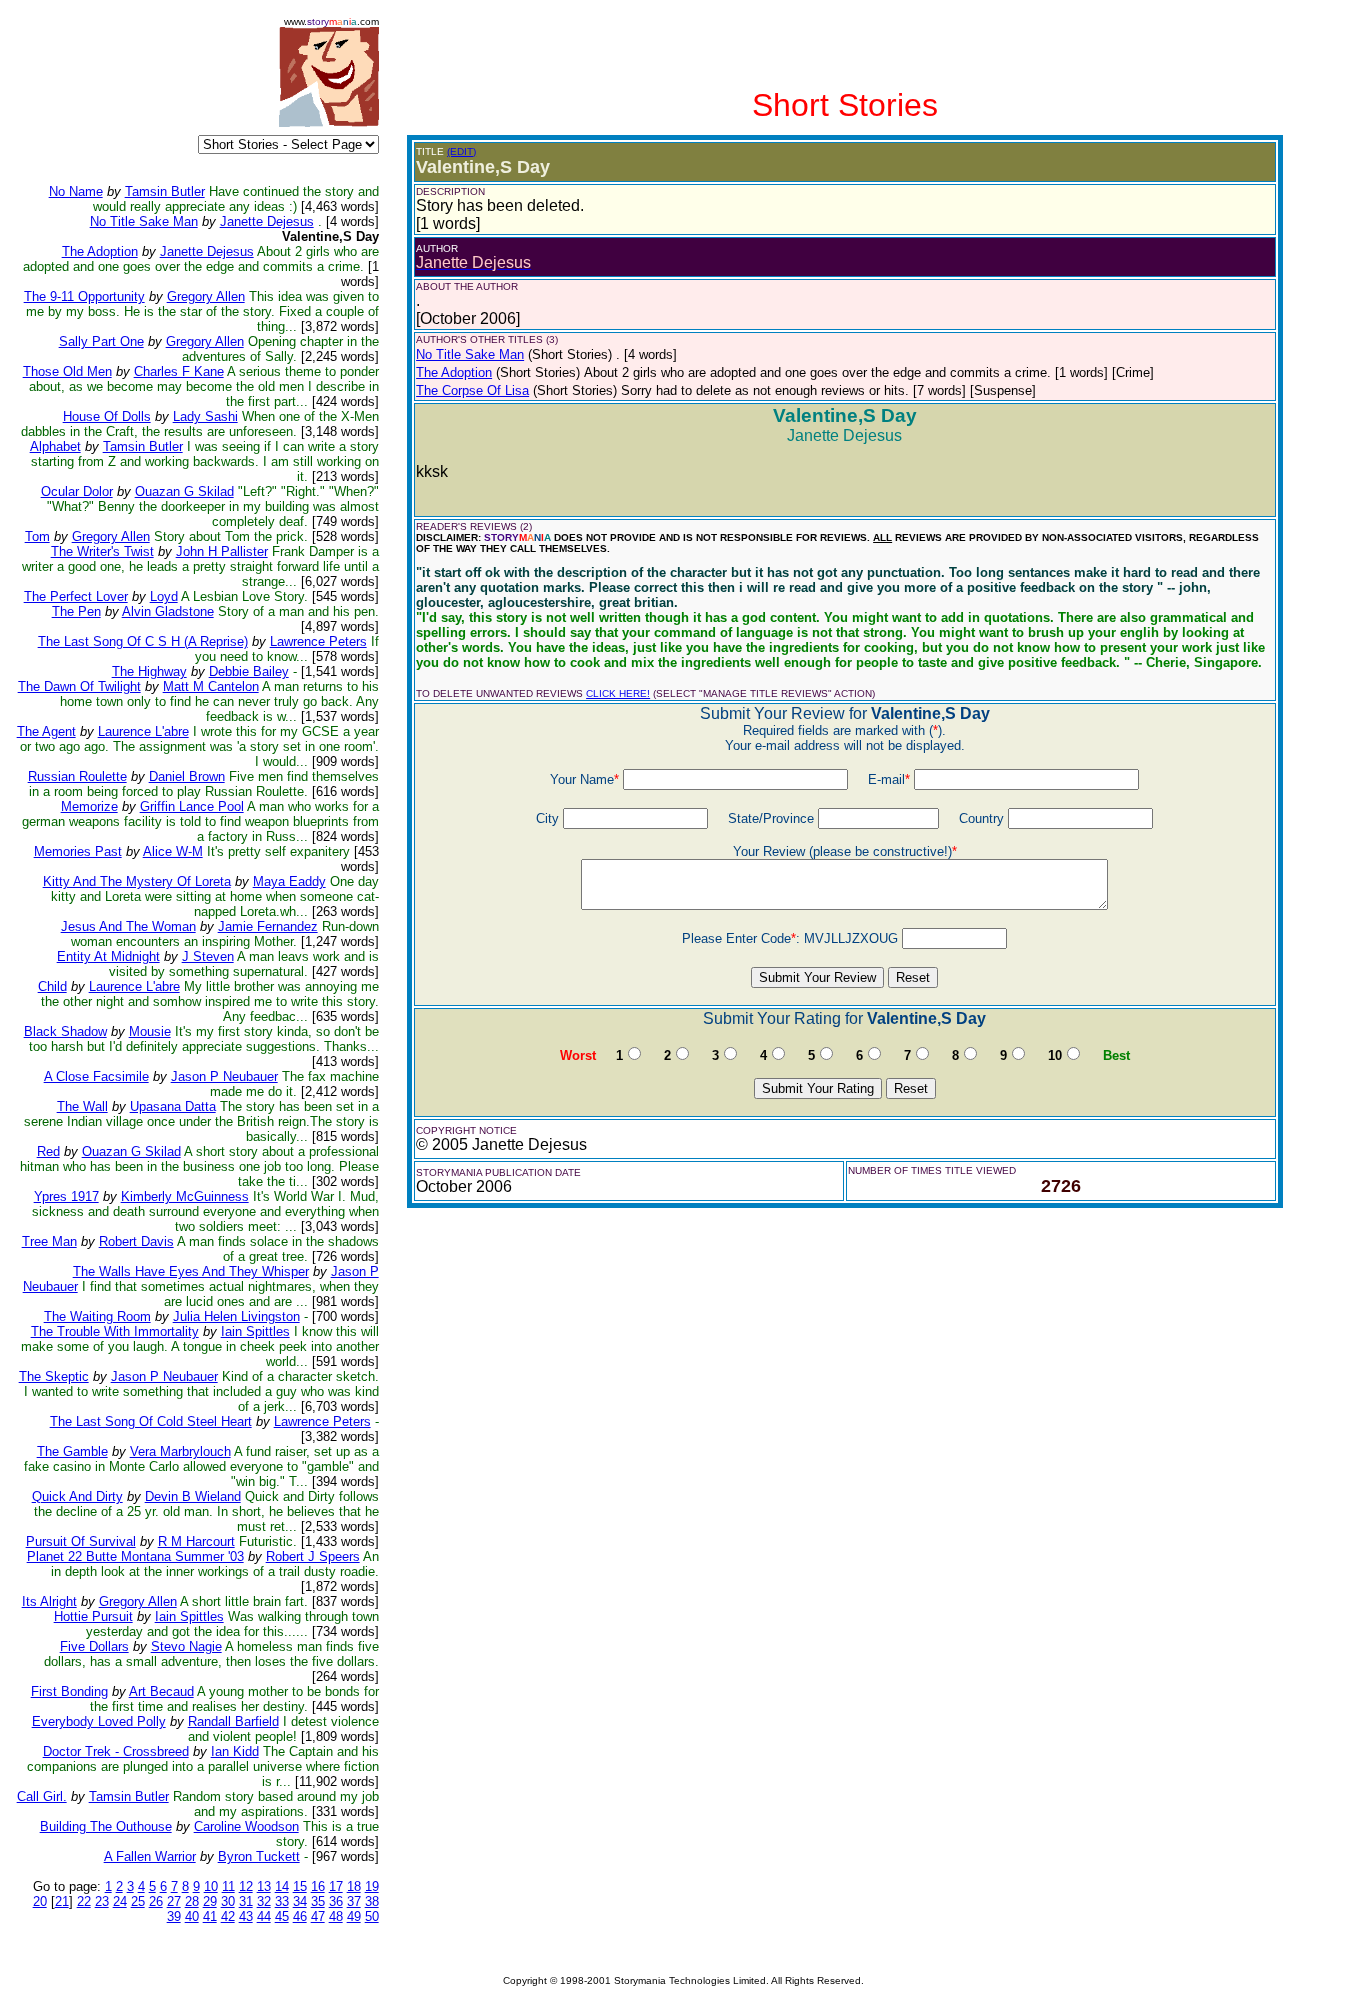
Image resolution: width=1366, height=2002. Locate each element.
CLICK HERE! (618, 693)
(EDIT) (461, 151)
